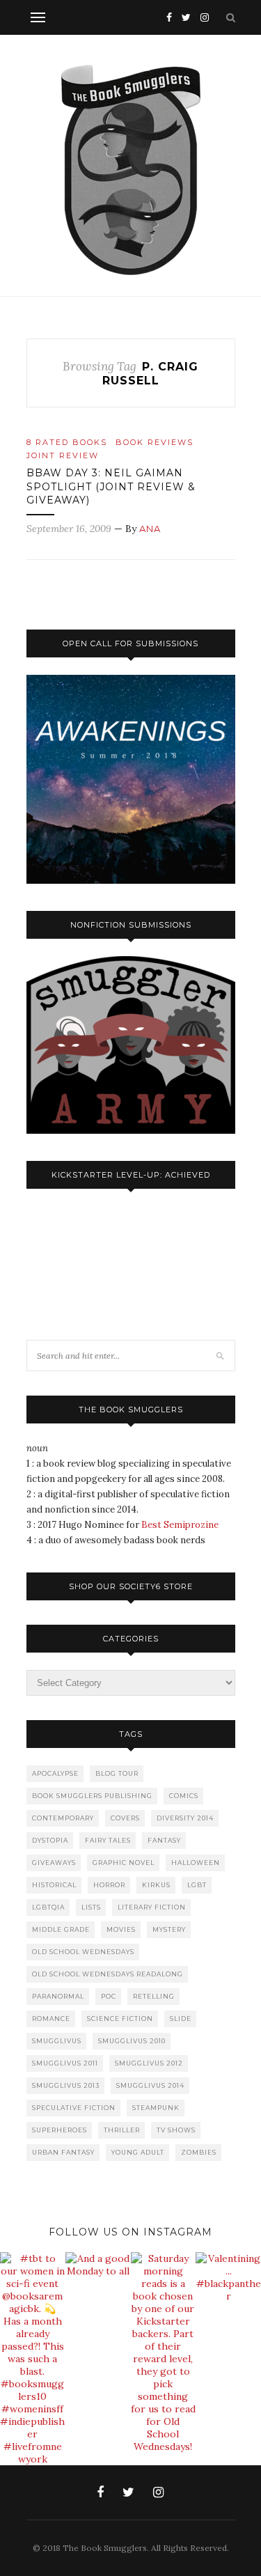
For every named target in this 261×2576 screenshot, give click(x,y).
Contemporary (63, 1818)
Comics (184, 1796)
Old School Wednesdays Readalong (108, 1974)
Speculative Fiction (74, 2108)
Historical (54, 1885)
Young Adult (138, 2152)
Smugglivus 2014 (150, 2085)
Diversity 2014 (185, 1818)
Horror (109, 1885)
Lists (91, 1907)
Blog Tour (117, 1773)
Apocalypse (55, 1773)
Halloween (196, 1863)
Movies (121, 1929)
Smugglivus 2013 (66, 2085)
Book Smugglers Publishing (92, 1796)
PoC (109, 1996)
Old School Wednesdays (83, 1952)
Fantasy (164, 1840)
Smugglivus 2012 (149, 2063)
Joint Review (63, 455)
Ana (150, 529)
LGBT (197, 1885)
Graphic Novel (124, 1863)
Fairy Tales (108, 1840)
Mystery (169, 1929)
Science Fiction (120, 2019)
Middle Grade (61, 1929)
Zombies (199, 2152)
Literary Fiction (152, 1907)
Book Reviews (155, 442)
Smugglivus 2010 (132, 2041)
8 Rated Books (67, 442)
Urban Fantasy (63, 2152)
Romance (51, 2019)
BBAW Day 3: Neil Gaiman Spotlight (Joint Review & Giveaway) (111, 486)
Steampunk (156, 2108)
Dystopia (50, 1840)
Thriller (122, 2130)
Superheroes (60, 2130)
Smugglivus (57, 2041)
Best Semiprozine (180, 1525)
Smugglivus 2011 (65, 2063)
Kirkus (156, 1885)
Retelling (154, 1996)
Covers (125, 1818)
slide (181, 2019)
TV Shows (176, 2130)
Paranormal (58, 1996)
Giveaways (54, 1863)
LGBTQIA (48, 1907)
